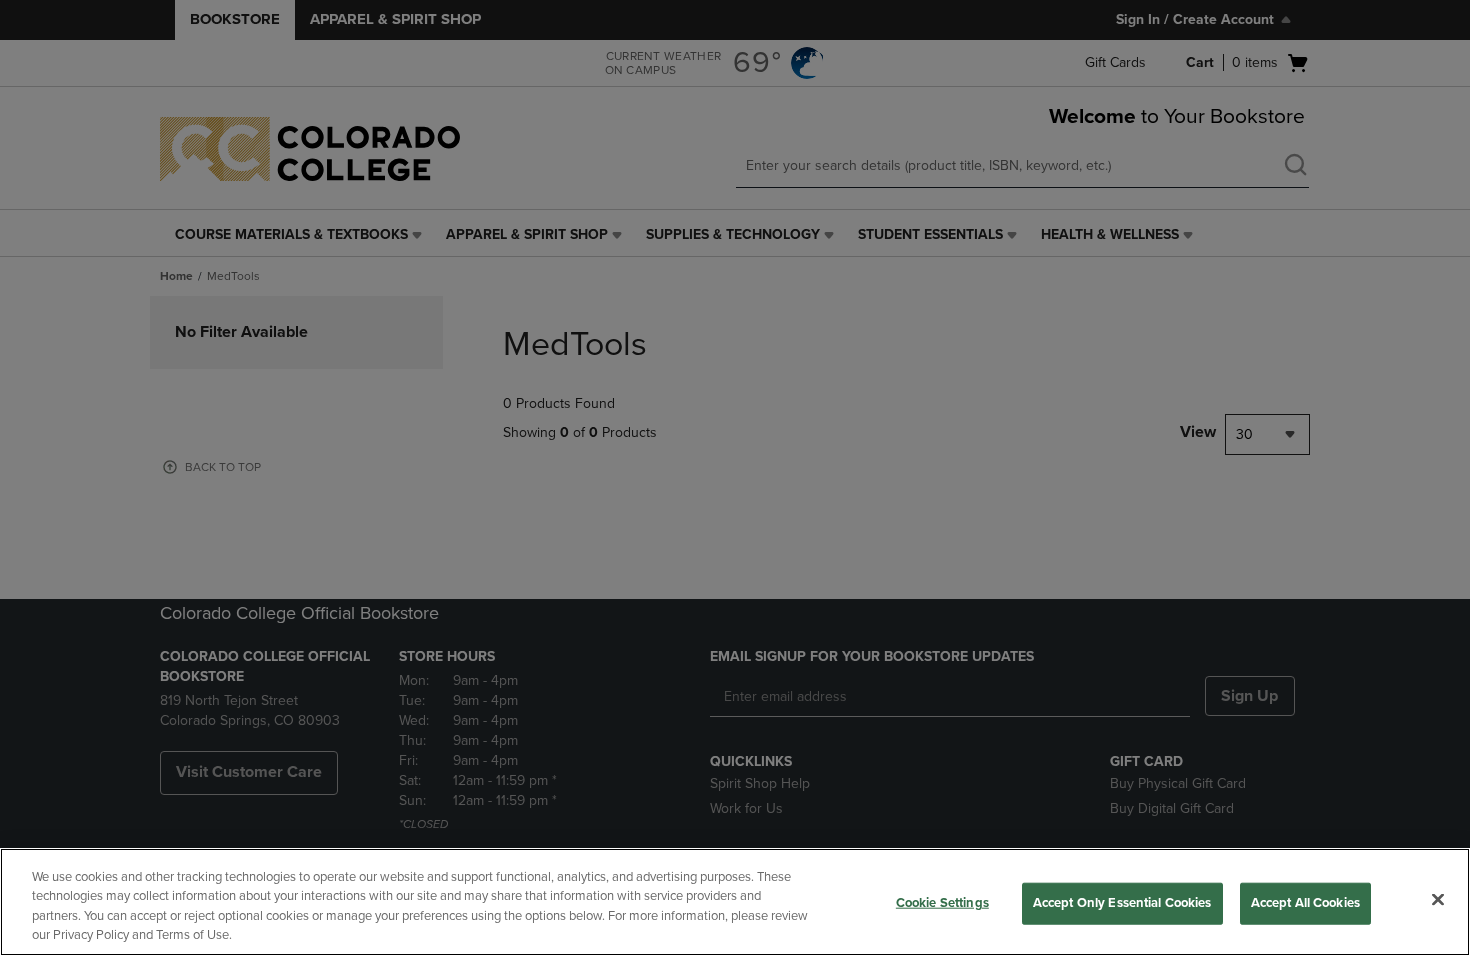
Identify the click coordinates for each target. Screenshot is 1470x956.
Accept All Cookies (1305, 903)
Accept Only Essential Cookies (1122, 903)
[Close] (1438, 899)
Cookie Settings (942, 903)
